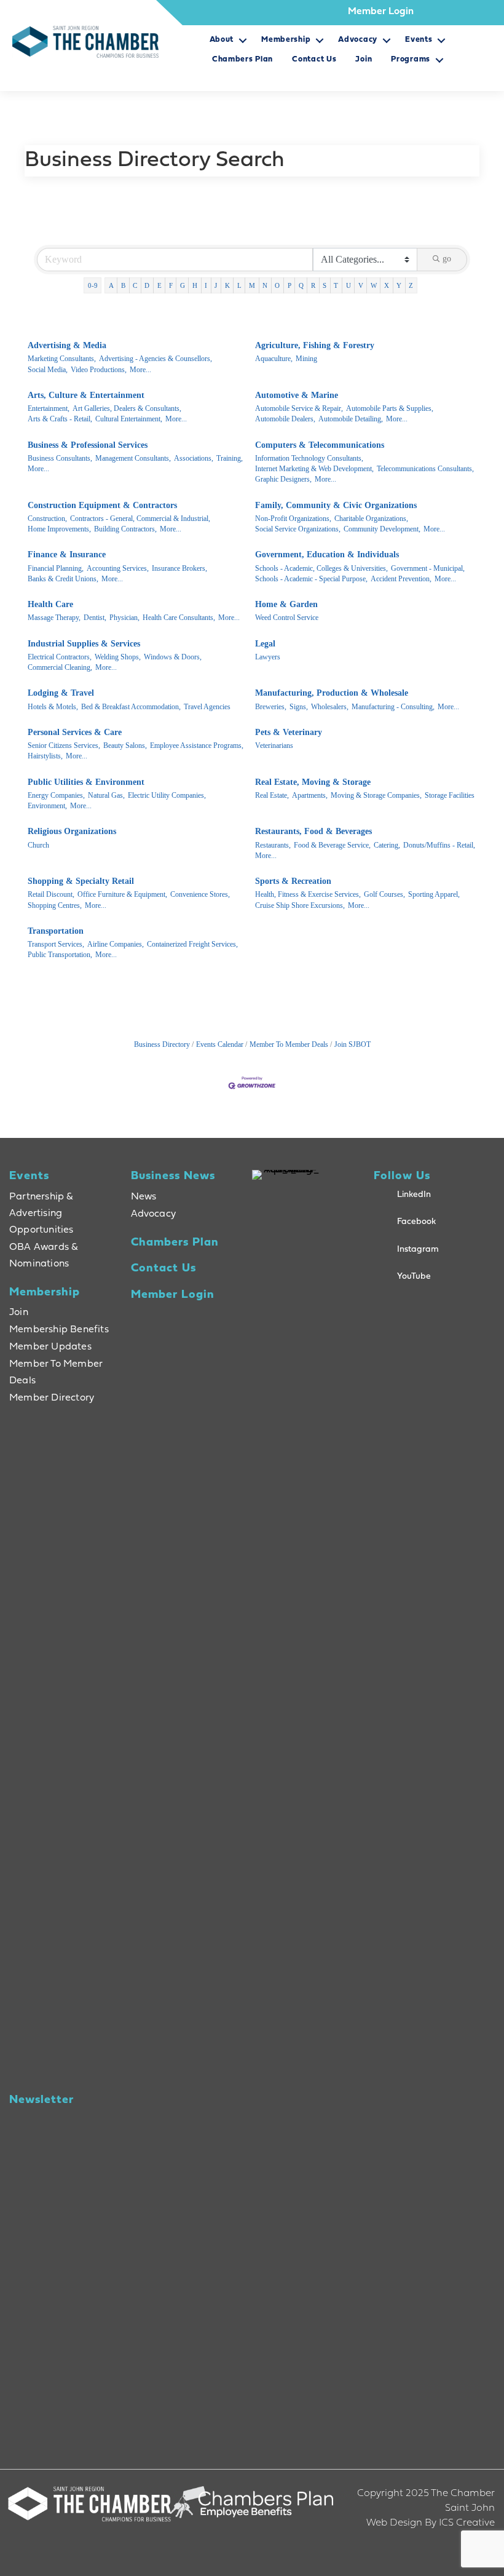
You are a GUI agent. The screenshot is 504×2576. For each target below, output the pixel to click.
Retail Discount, (51, 894)
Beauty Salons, (125, 745)
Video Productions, (99, 370)
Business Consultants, (60, 458)
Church (38, 845)
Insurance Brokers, (179, 568)
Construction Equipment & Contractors (102, 505)
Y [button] (399, 285)
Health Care (50, 604)
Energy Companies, (56, 795)
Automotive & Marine (297, 395)
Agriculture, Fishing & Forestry (315, 345)
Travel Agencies (207, 707)
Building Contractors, (125, 529)
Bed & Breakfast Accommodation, (131, 707)
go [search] (447, 259)
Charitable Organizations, (371, 519)
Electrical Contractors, (60, 657)
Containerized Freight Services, (192, 944)
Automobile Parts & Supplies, (390, 408)
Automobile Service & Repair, (299, 408)
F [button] (171, 285)
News (144, 1197)
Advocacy (358, 40)
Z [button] (411, 285)
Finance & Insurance (67, 555)
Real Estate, (272, 795)
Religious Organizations (72, 831)
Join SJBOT (352, 1044)
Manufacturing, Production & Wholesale (332, 693)
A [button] (111, 285)
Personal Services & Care (75, 732)
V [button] (361, 285)
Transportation (56, 931)
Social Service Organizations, (298, 529)
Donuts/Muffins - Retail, (439, 845)
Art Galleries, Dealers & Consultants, (127, 408)
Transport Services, (56, 944)
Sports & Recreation (293, 881)
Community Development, (382, 529)
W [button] (374, 285)
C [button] (135, 285)
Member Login (381, 12)
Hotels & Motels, (53, 707)
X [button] (387, 285)
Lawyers (268, 657)
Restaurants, (273, 845)
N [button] (265, 285)
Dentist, (95, 618)
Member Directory (52, 1398)
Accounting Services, (118, 568)
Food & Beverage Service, (332, 845)
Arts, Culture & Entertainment (86, 395)
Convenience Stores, (200, 894)
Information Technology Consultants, (309, 458)
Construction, (47, 519)
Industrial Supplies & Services (84, 644)
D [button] (147, 285)
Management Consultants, (133, 458)
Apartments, (310, 795)
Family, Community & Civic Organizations (336, 505)
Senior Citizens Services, (64, 745)
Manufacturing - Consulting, (393, 707)
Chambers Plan (242, 59)
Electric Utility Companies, (167, 795)
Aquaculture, (274, 359)
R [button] (313, 285)
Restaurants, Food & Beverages (313, 831)
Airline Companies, (116, 944)
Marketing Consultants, (62, 359)
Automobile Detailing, (351, 419)
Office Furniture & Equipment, (122, 894)
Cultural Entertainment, (129, 419)
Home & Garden (286, 604)
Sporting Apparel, (434, 894)
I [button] (206, 285)
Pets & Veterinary (289, 732)
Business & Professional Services (88, 445)
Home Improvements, (59, 529)
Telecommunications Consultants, (425, 469)
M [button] (252, 285)
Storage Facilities (450, 795)
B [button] (123, 285)
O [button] (277, 285)
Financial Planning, (56, 568)
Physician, (124, 618)
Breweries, (271, 707)
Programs (411, 59)
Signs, (299, 707)
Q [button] (301, 285)
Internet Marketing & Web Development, (314, 469)
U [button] (348, 285)
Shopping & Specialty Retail (81, 881)
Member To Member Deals (289, 1044)
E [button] (159, 285)
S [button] (325, 285)
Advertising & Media (67, 345)
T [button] (336, 285)
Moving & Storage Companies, (376, 795)
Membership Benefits (59, 1330)
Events (419, 40)
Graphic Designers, (283, 479)
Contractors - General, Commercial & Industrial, (140, 519)
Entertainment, (49, 408)
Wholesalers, (330, 707)
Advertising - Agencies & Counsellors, (156, 359)
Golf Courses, (384, 894)
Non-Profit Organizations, (293, 519)
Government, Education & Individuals (327, 555)
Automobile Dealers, (285, 419)
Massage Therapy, (54, 618)
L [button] (239, 285)
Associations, (194, 458)
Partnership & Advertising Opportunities (41, 1214)
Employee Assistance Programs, (197, 745)
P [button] (289, 285)
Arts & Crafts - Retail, (60, 419)
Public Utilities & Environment (86, 782)
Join (364, 59)
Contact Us (314, 59)
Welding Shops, (118, 657)
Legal (265, 644)
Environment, (47, 806)
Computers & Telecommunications (320, 445)
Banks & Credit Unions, (63, 579)
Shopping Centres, (55, 905)
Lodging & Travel (61, 693)
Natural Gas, (106, 795)
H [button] (195, 285)
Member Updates (50, 1347)
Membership (286, 40)
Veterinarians (274, 745)
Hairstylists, (45, 756)
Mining (306, 359)
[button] (242, 44)
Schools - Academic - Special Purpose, (311, 579)
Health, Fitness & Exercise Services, (308, 894)
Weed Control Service (287, 618)
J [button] (216, 285)
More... (140, 370)
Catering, (387, 845)
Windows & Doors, (173, 657)
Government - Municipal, (428, 568)
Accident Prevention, (401, 579)
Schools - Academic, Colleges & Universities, (321, 568)
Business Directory (162, 1044)
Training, (230, 458)
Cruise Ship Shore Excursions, (300, 905)
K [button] (227, 285)
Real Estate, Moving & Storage (313, 782)
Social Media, (48, 370)
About (222, 40)
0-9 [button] (93, 285)
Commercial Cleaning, (60, 667)
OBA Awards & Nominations (44, 1256)
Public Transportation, (60, 955)
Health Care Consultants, (179, 618)
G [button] (183, 285)
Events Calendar (220, 1044)
